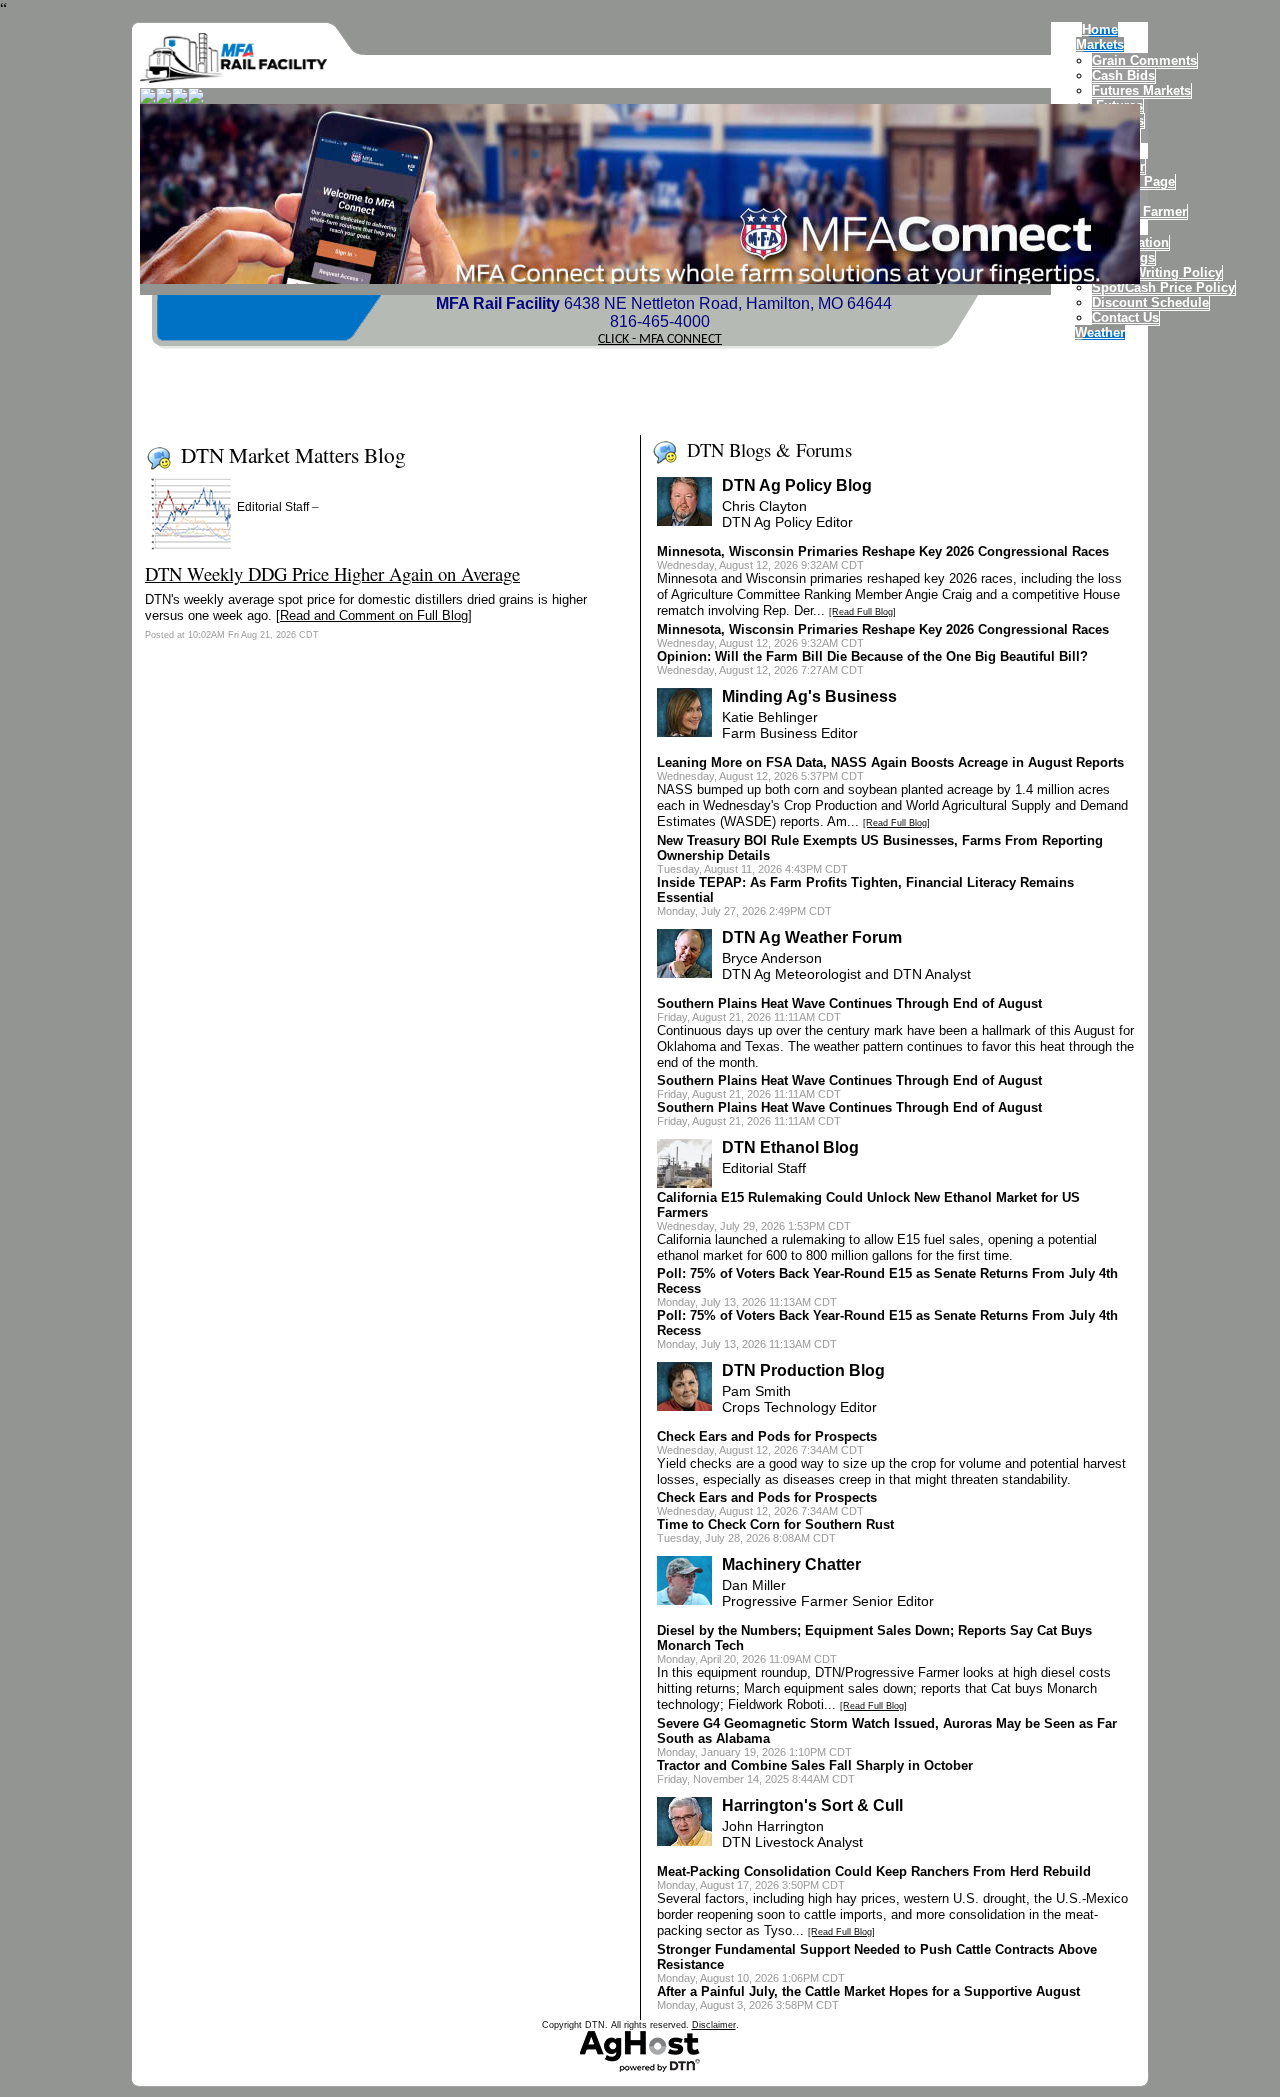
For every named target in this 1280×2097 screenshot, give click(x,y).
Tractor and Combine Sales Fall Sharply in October (815, 1765)
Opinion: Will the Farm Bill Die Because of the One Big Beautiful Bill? (872, 656)
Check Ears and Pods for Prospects (767, 1436)
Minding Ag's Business (809, 696)
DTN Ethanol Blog (790, 1147)
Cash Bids (1123, 75)
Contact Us (1125, 317)
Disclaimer (714, 2025)
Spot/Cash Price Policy (1163, 287)
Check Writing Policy (1157, 272)
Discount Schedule (1150, 302)
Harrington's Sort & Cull (812, 1805)
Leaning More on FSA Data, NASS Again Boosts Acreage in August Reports (890, 762)
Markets (1100, 44)
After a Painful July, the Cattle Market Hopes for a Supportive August (868, 1991)
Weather (1100, 332)
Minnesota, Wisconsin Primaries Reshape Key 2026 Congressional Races (883, 551)
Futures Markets (1141, 90)
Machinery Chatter (791, 1564)
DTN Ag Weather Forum (812, 937)
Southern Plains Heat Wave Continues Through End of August (849, 1003)
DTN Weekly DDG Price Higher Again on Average (332, 573)
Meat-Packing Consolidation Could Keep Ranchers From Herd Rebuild (874, 1871)
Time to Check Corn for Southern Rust (775, 1524)
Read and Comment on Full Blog (374, 615)
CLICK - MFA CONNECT (660, 339)
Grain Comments (1144, 60)
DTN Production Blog (803, 1370)
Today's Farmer (1139, 211)
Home (1100, 29)
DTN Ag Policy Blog (797, 485)
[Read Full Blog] (862, 612)
